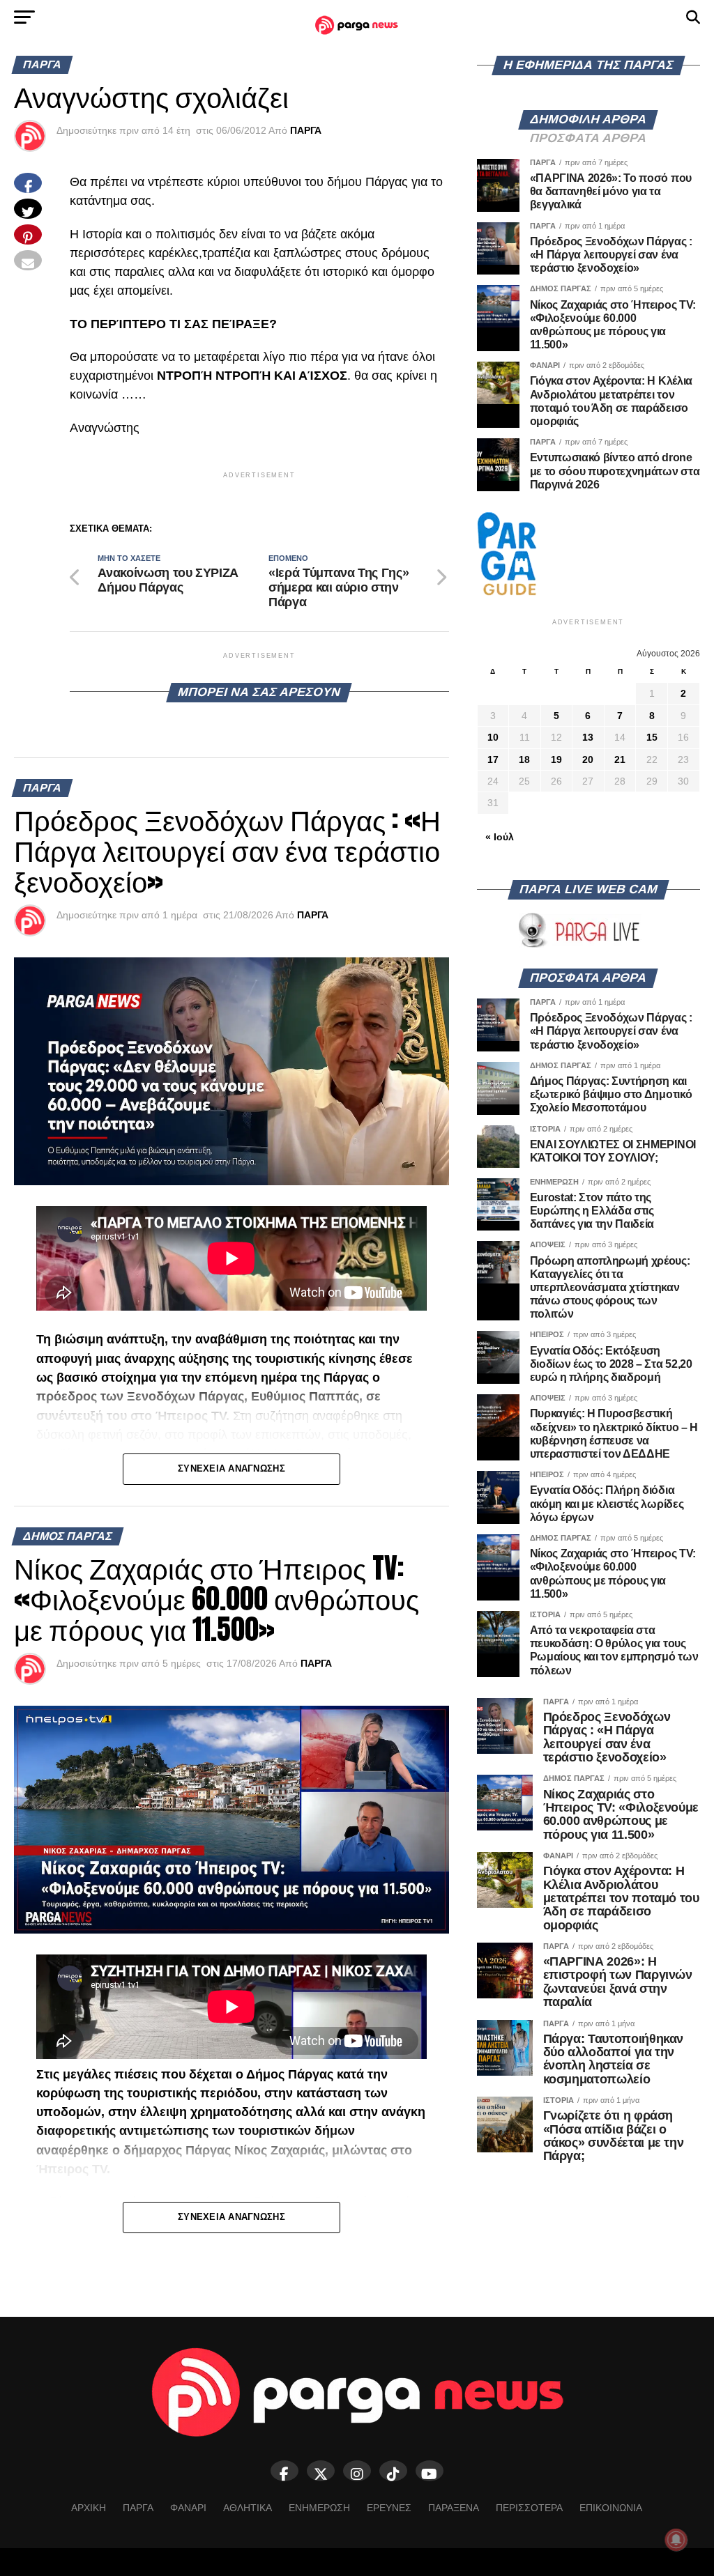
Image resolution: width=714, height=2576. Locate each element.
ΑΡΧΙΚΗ (89, 2508)
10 (493, 737)
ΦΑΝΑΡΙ (188, 2508)
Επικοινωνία (611, 2508)
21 (620, 759)
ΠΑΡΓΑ (306, 130)
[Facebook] (284, 2471)
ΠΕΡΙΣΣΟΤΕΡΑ (529, 2508)
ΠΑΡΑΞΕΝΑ (454, 2508)
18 (524, 759)
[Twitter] (321, 2471)
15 (652, 737)
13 (588, 737)
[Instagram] (357, 2471)
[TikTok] (393, 2471)
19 (556, 759)
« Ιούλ (500, 837)
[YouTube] (430, 2471)
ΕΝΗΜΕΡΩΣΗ (319, 2508)
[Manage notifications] (676, 2540)
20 (588, 759)
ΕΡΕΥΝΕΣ (389, 2508)
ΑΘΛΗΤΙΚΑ (248, 2508)
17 (493, 759)
